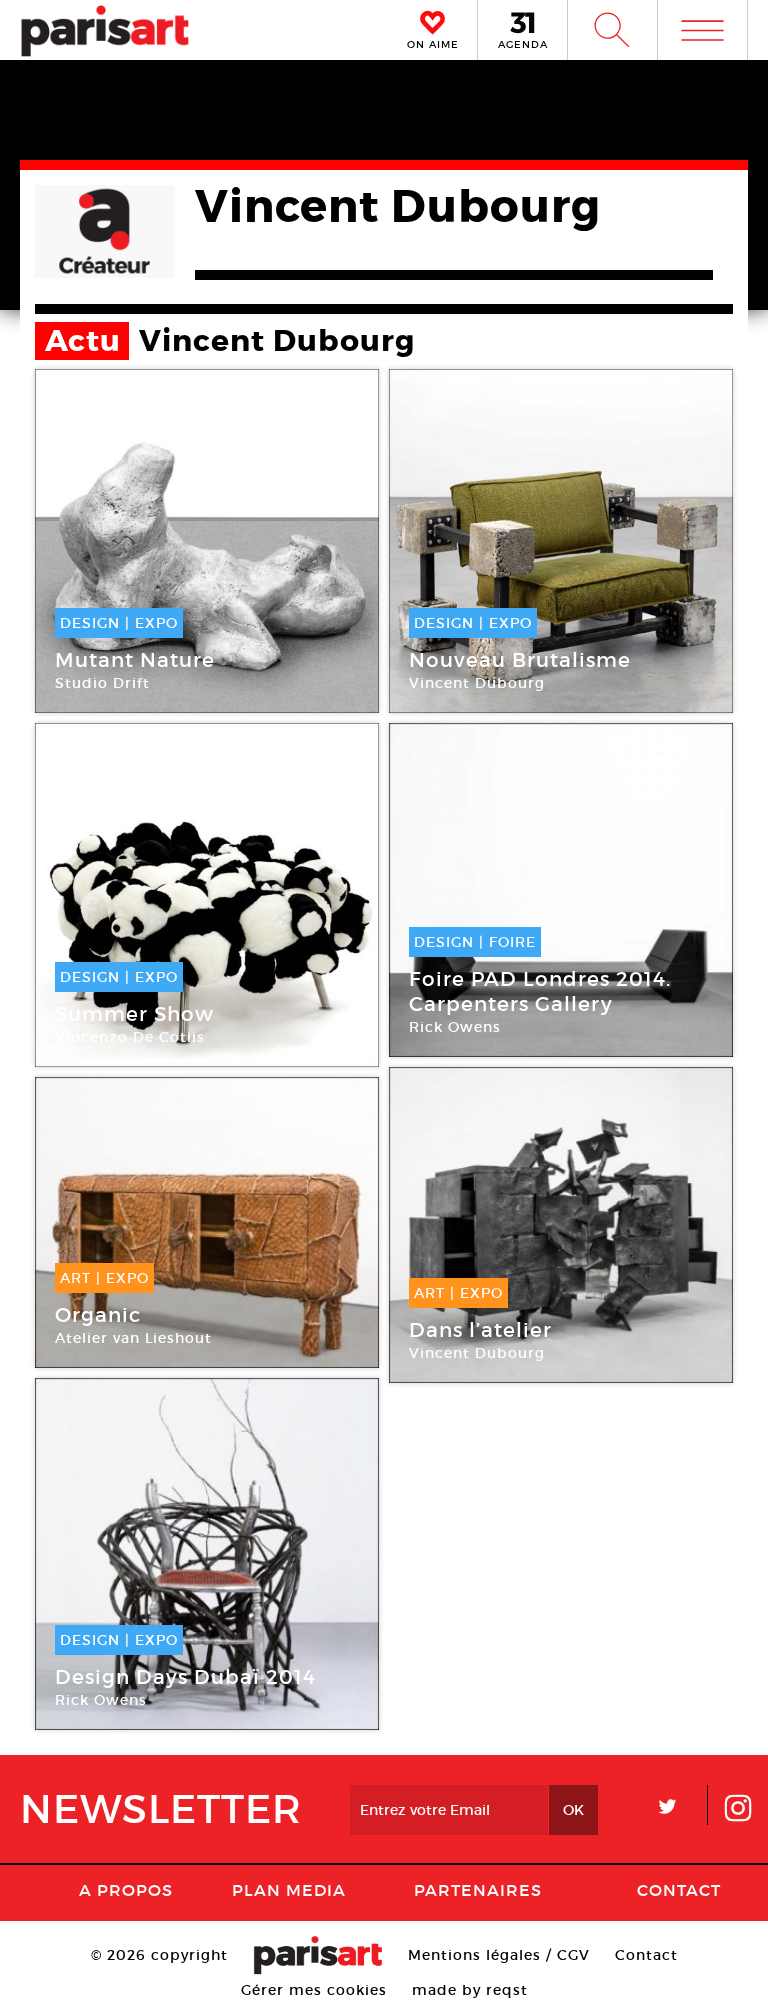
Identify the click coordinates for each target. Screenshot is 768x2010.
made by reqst (470, 1990)
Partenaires (478, 1890)
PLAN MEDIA (289, 1890)
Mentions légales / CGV (499, 1955)
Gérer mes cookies (314, 1990)
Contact (679, 1890)
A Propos (126, 1890)
